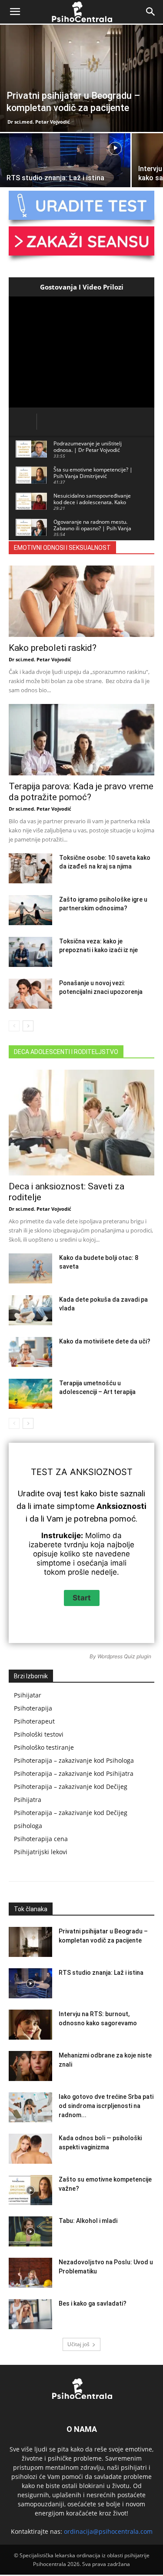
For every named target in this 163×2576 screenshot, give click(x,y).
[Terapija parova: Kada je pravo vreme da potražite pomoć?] (81, 740)
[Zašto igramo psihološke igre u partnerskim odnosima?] (30, 910)
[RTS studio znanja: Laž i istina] (65, 165)
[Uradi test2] (81, 205)
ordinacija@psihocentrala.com (108, 2531)
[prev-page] (14, 1026)
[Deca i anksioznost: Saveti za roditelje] (81, 1123)
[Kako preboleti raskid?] (81, 601)
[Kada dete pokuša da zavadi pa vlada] (30, 1310)
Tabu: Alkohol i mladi (88, 2221)
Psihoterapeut (34, 1721)
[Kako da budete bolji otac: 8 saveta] (30, 1268)
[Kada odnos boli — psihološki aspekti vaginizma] (30, 2149)
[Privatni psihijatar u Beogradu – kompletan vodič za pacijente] (81, 78)
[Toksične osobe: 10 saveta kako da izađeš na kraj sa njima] (30, 868)
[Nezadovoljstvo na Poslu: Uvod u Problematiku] (30, 2273)
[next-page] (28, 1026)
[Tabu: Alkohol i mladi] (30, 2231)
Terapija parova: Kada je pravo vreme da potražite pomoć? (81, 792)
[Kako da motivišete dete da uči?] (30, 1352)
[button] (15, 12)
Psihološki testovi (39, 1734)
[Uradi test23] (81, 241)
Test (42, 1472)
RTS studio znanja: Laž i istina (101, 1973)
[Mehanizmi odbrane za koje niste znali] (30, 2066)
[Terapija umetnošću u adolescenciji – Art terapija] (30, 1394)
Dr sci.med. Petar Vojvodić (39, 122)
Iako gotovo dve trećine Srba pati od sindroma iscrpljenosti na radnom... (106, 2106)
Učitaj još (78, 2344)
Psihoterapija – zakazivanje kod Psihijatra (74, 1773)
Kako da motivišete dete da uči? (105, 1341)
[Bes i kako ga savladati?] (30, 2314)
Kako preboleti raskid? (53, 648)
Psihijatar (28, 1695)
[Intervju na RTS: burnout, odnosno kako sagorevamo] (30, 2025)
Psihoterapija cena (41, 1839)
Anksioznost (101, 1472)
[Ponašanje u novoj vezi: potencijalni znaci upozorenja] (30, 994)
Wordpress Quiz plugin (124, 1656)
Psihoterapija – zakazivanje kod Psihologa (74, 1760)
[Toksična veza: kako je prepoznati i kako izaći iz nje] (30, 952)
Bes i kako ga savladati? (93, 2303)
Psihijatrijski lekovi (41, 1852)
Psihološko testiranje (44, 1747)
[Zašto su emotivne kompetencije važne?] (30, 2190)
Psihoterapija (33, 1708)
